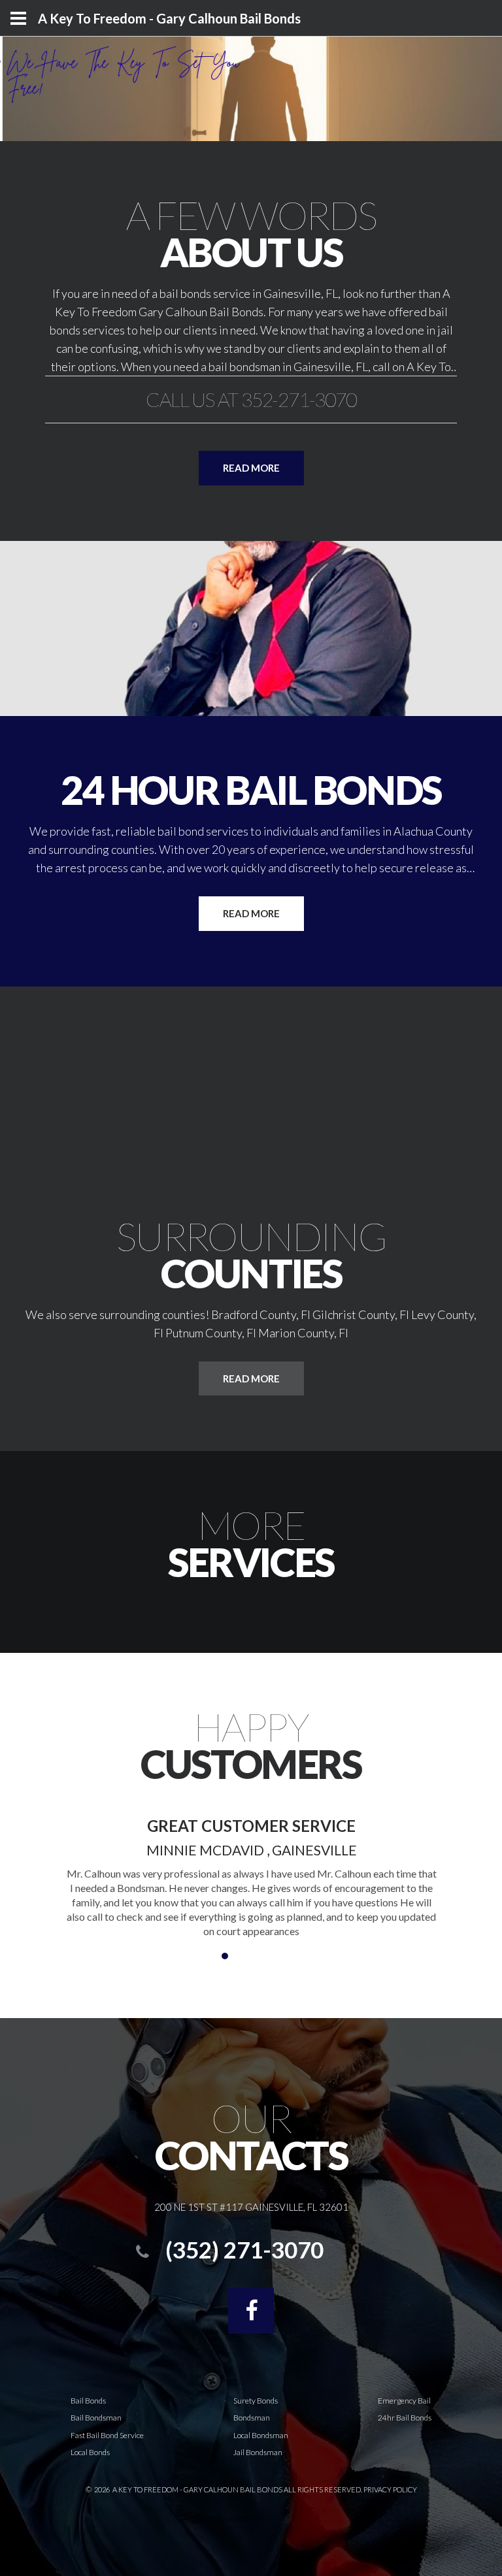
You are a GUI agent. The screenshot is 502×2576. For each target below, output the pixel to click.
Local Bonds (90, 2452)
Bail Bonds (88, 2401)
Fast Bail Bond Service (107, 2435)
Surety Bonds (256, 2401)
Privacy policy (390, 2489)
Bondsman (252, 2418)
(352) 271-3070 (244, 2249)
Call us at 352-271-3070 (251, 399)
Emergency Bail (404, 2401)
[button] (212, 1956)
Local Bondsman (261, 2435)
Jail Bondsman (258, 2452)
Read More (251, 913)
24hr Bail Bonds (405, 2418)
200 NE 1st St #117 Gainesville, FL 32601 (251, 2207)
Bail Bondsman (96, 2418)
